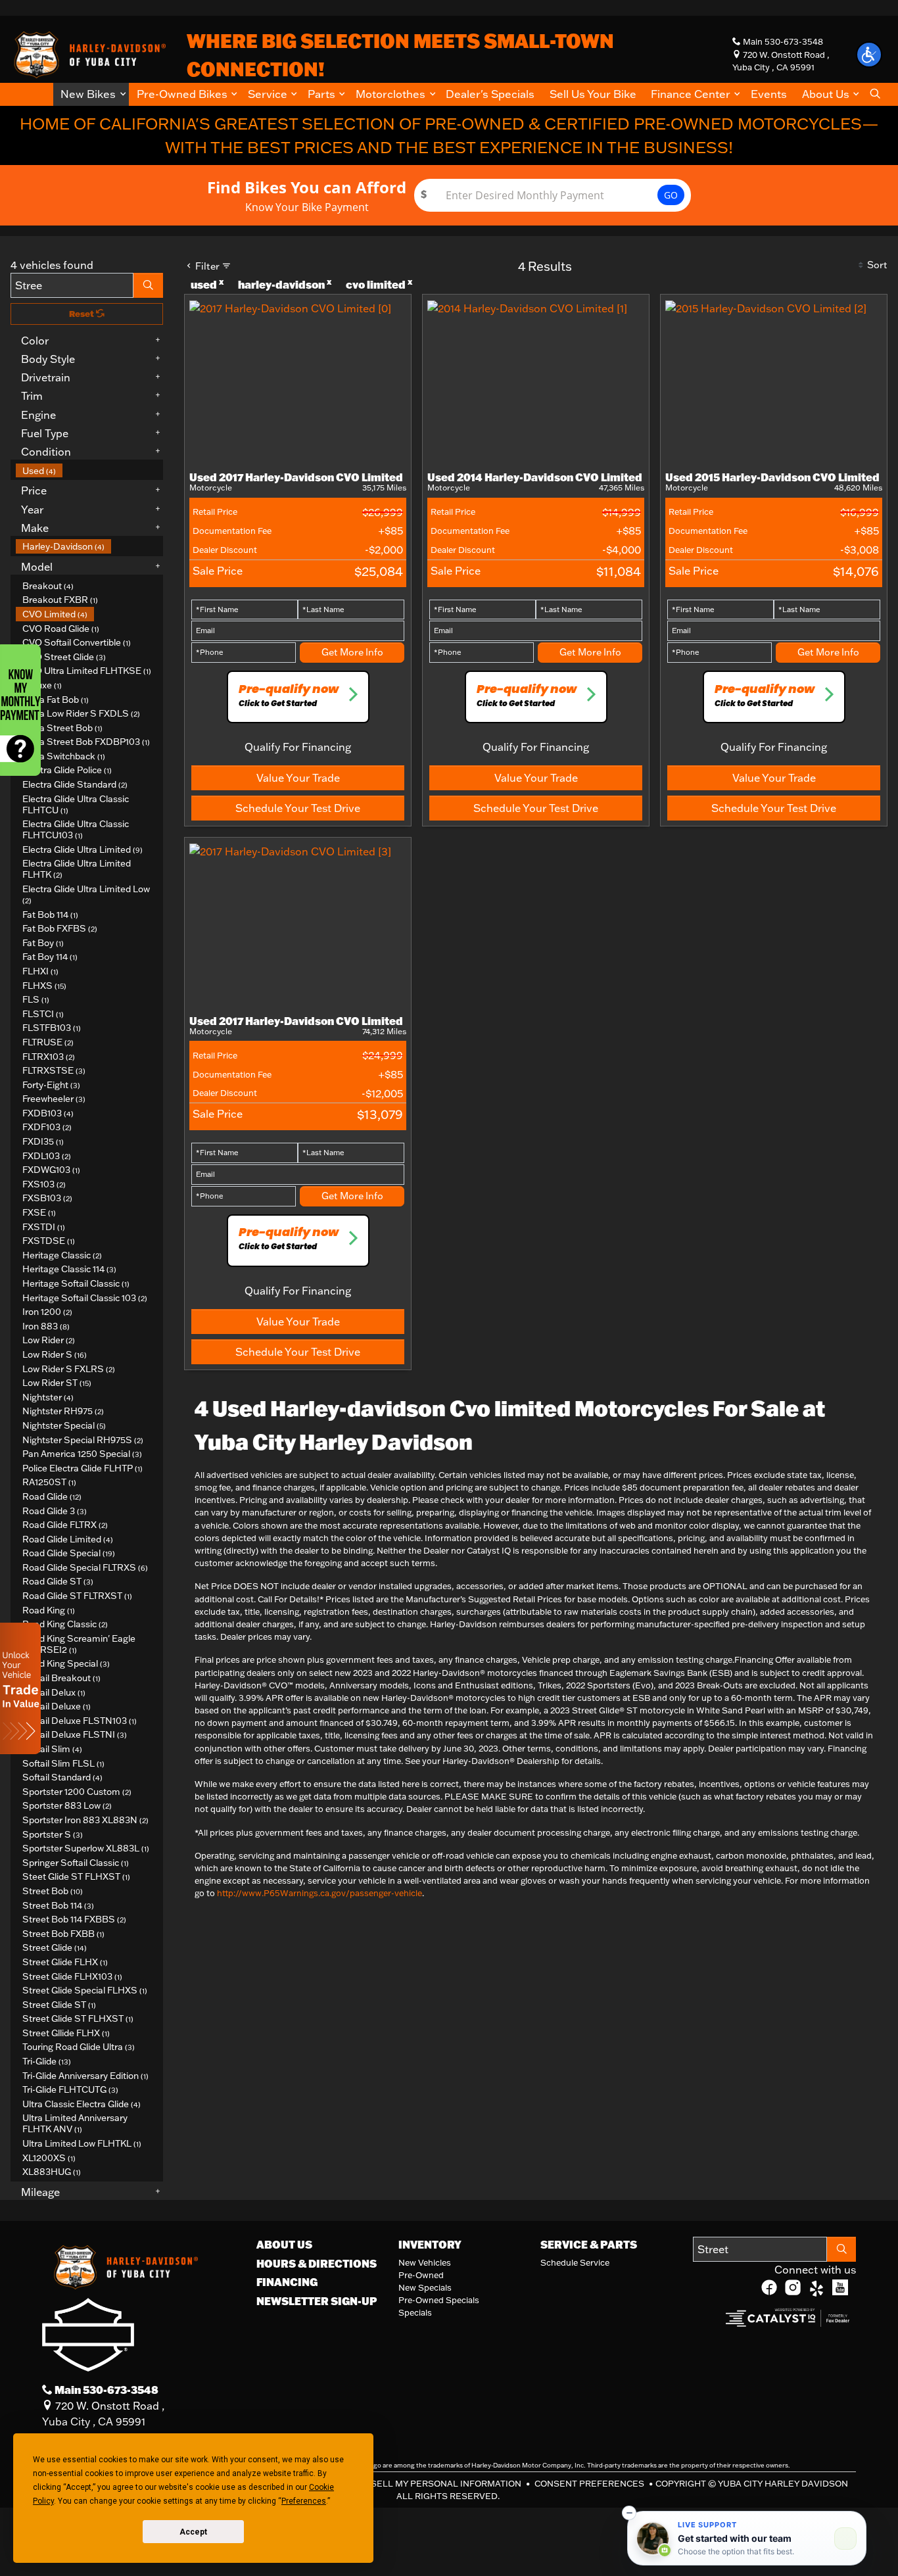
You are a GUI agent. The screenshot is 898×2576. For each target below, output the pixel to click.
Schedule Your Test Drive (298, 808)
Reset (83, 314)
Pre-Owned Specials (439, 2300)
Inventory (430, 2245)
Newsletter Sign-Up (317, 2301)
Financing (287, 2282)
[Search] (148, 285)
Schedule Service (575, 2262)
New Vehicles (425, 2262)
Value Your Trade (298, 778)
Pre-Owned (421, 2275)
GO (671, 195)
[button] (91, 94)
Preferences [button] (304, 2501)
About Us (284, 2245)
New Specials (425, 2287)
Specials (415, 2312)
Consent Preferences (589, 2483)
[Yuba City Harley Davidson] (88, 53)
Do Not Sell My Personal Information (429, 2483)
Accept (193, 2532)
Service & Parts (589, 2245)
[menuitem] (89, 471)
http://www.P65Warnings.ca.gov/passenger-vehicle (319, 1893)
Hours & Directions (317, 2264)
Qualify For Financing (298, 747)
